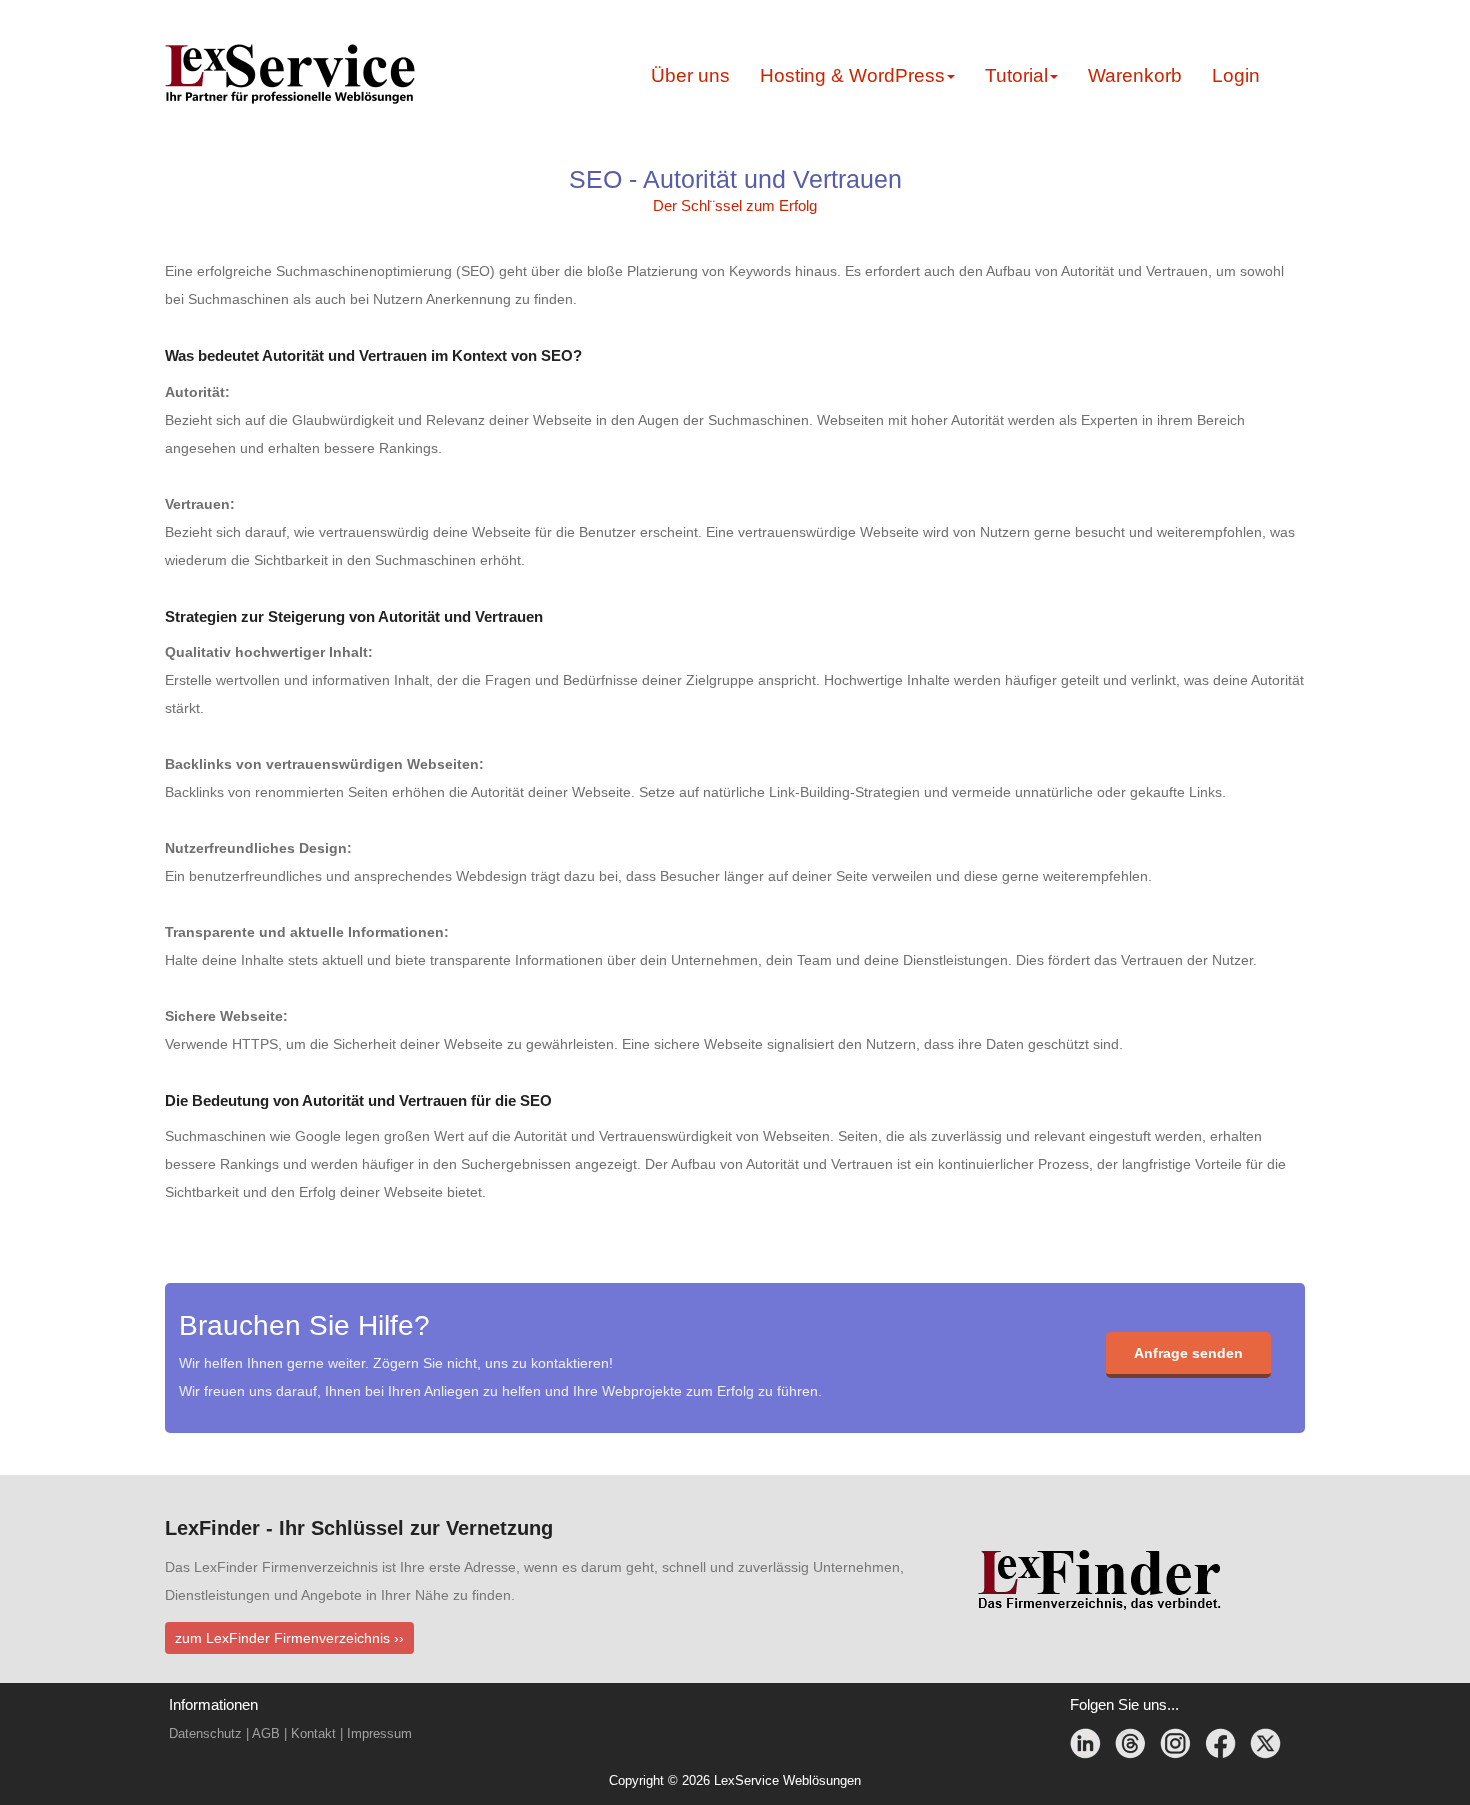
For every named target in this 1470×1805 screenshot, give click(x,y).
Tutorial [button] (1016, 75)
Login (1236, 75)
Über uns (690, 75)
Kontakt (313, 1733)
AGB (266, 1733)
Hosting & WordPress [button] (852, 75)
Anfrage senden (1188, 1353)
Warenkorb (1135, 75)
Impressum (379, 1733)
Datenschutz (205, 1733)
